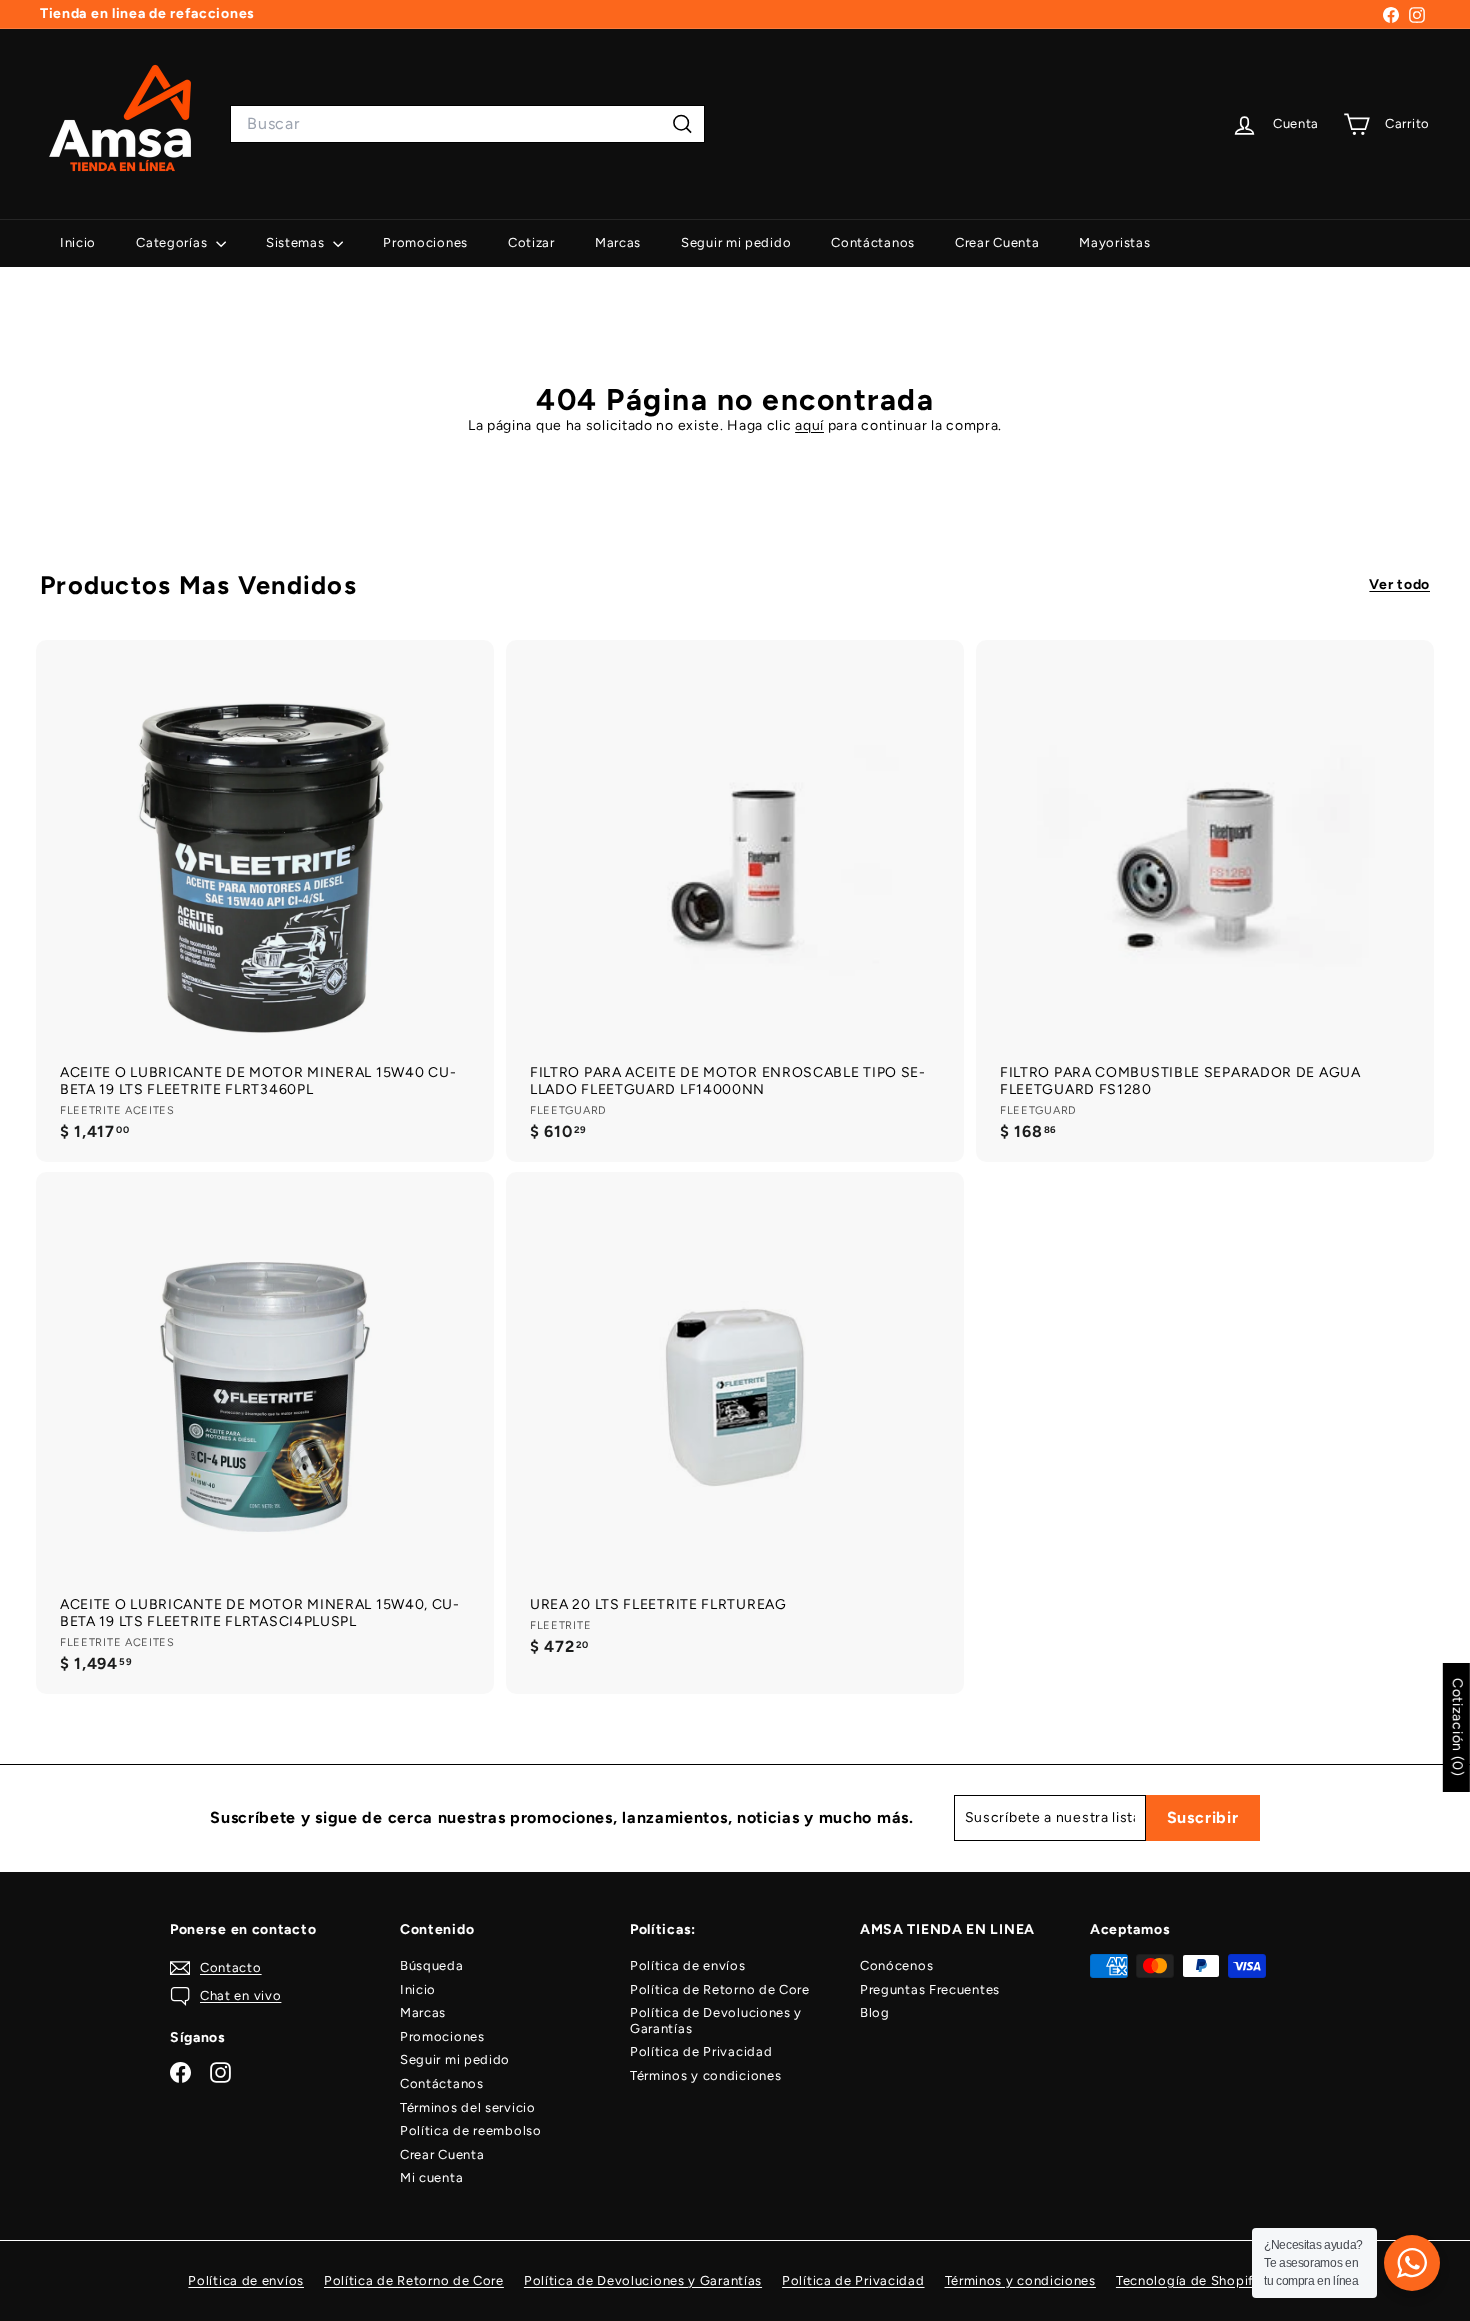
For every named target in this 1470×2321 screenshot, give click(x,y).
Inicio (78, 242)
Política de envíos (688, 1965)
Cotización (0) (1457, 1727)
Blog (875, 2012)
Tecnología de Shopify (1189, 2280)
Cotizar (531, 242)
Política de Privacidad (701, 2051)
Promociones (425, 242)
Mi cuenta (431, 2177)
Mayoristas (1114, 242)
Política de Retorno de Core (720, 1989)
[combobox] (467, 123)
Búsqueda (432, 1965)
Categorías (173, 242)
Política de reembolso (471, 2130)
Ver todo (1399, 585)
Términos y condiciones (705, 2075)
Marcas (618, 242)
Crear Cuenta (997, 242)
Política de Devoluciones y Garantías (716, 2020)
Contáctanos (873, 242)
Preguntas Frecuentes (930, 1989)
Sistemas (297, 242)
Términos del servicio (468, 2107)
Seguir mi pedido (736, 242)
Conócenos (896, 1965)
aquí (809, 425)
